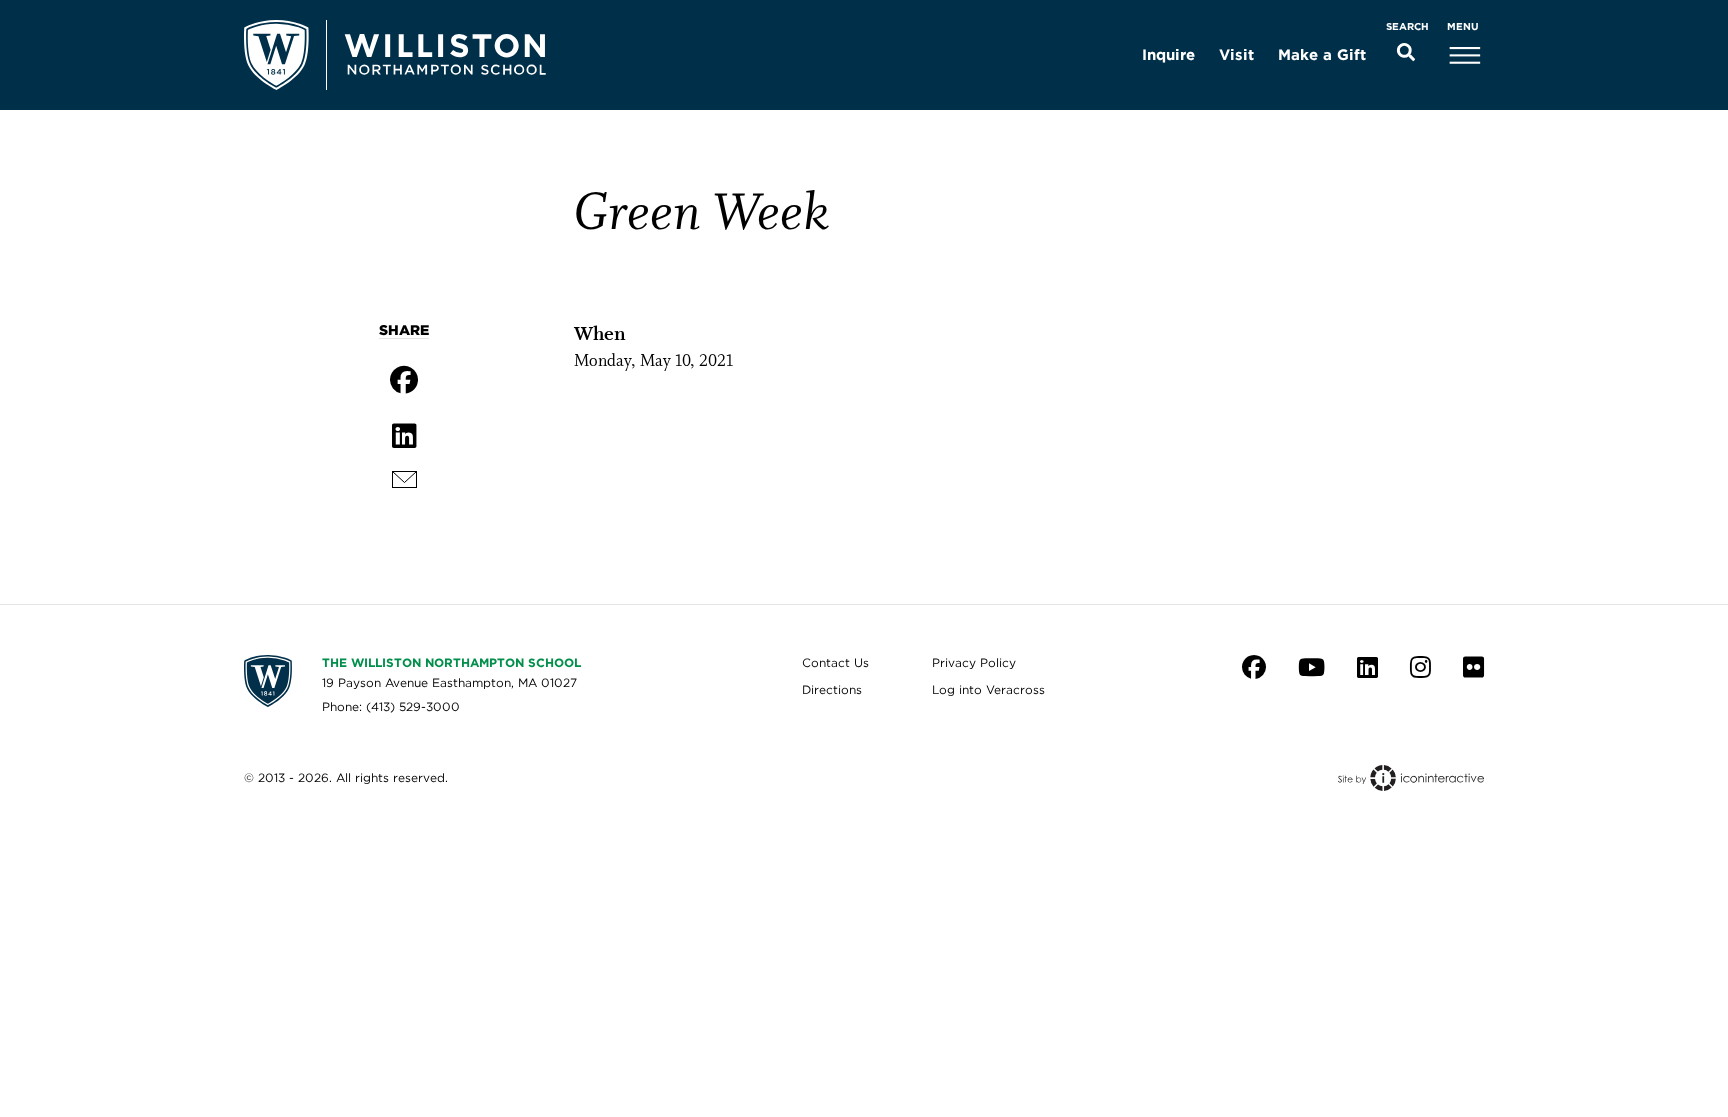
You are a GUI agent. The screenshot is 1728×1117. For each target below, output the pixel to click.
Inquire (1168, 55)
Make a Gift (1322, 55)
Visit (1236, 55)
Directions (832, 689)
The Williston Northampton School (451, 662)
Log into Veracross (988, 689)
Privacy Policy (974, 662)
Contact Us (835, 662)
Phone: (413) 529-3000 (391, 706)
